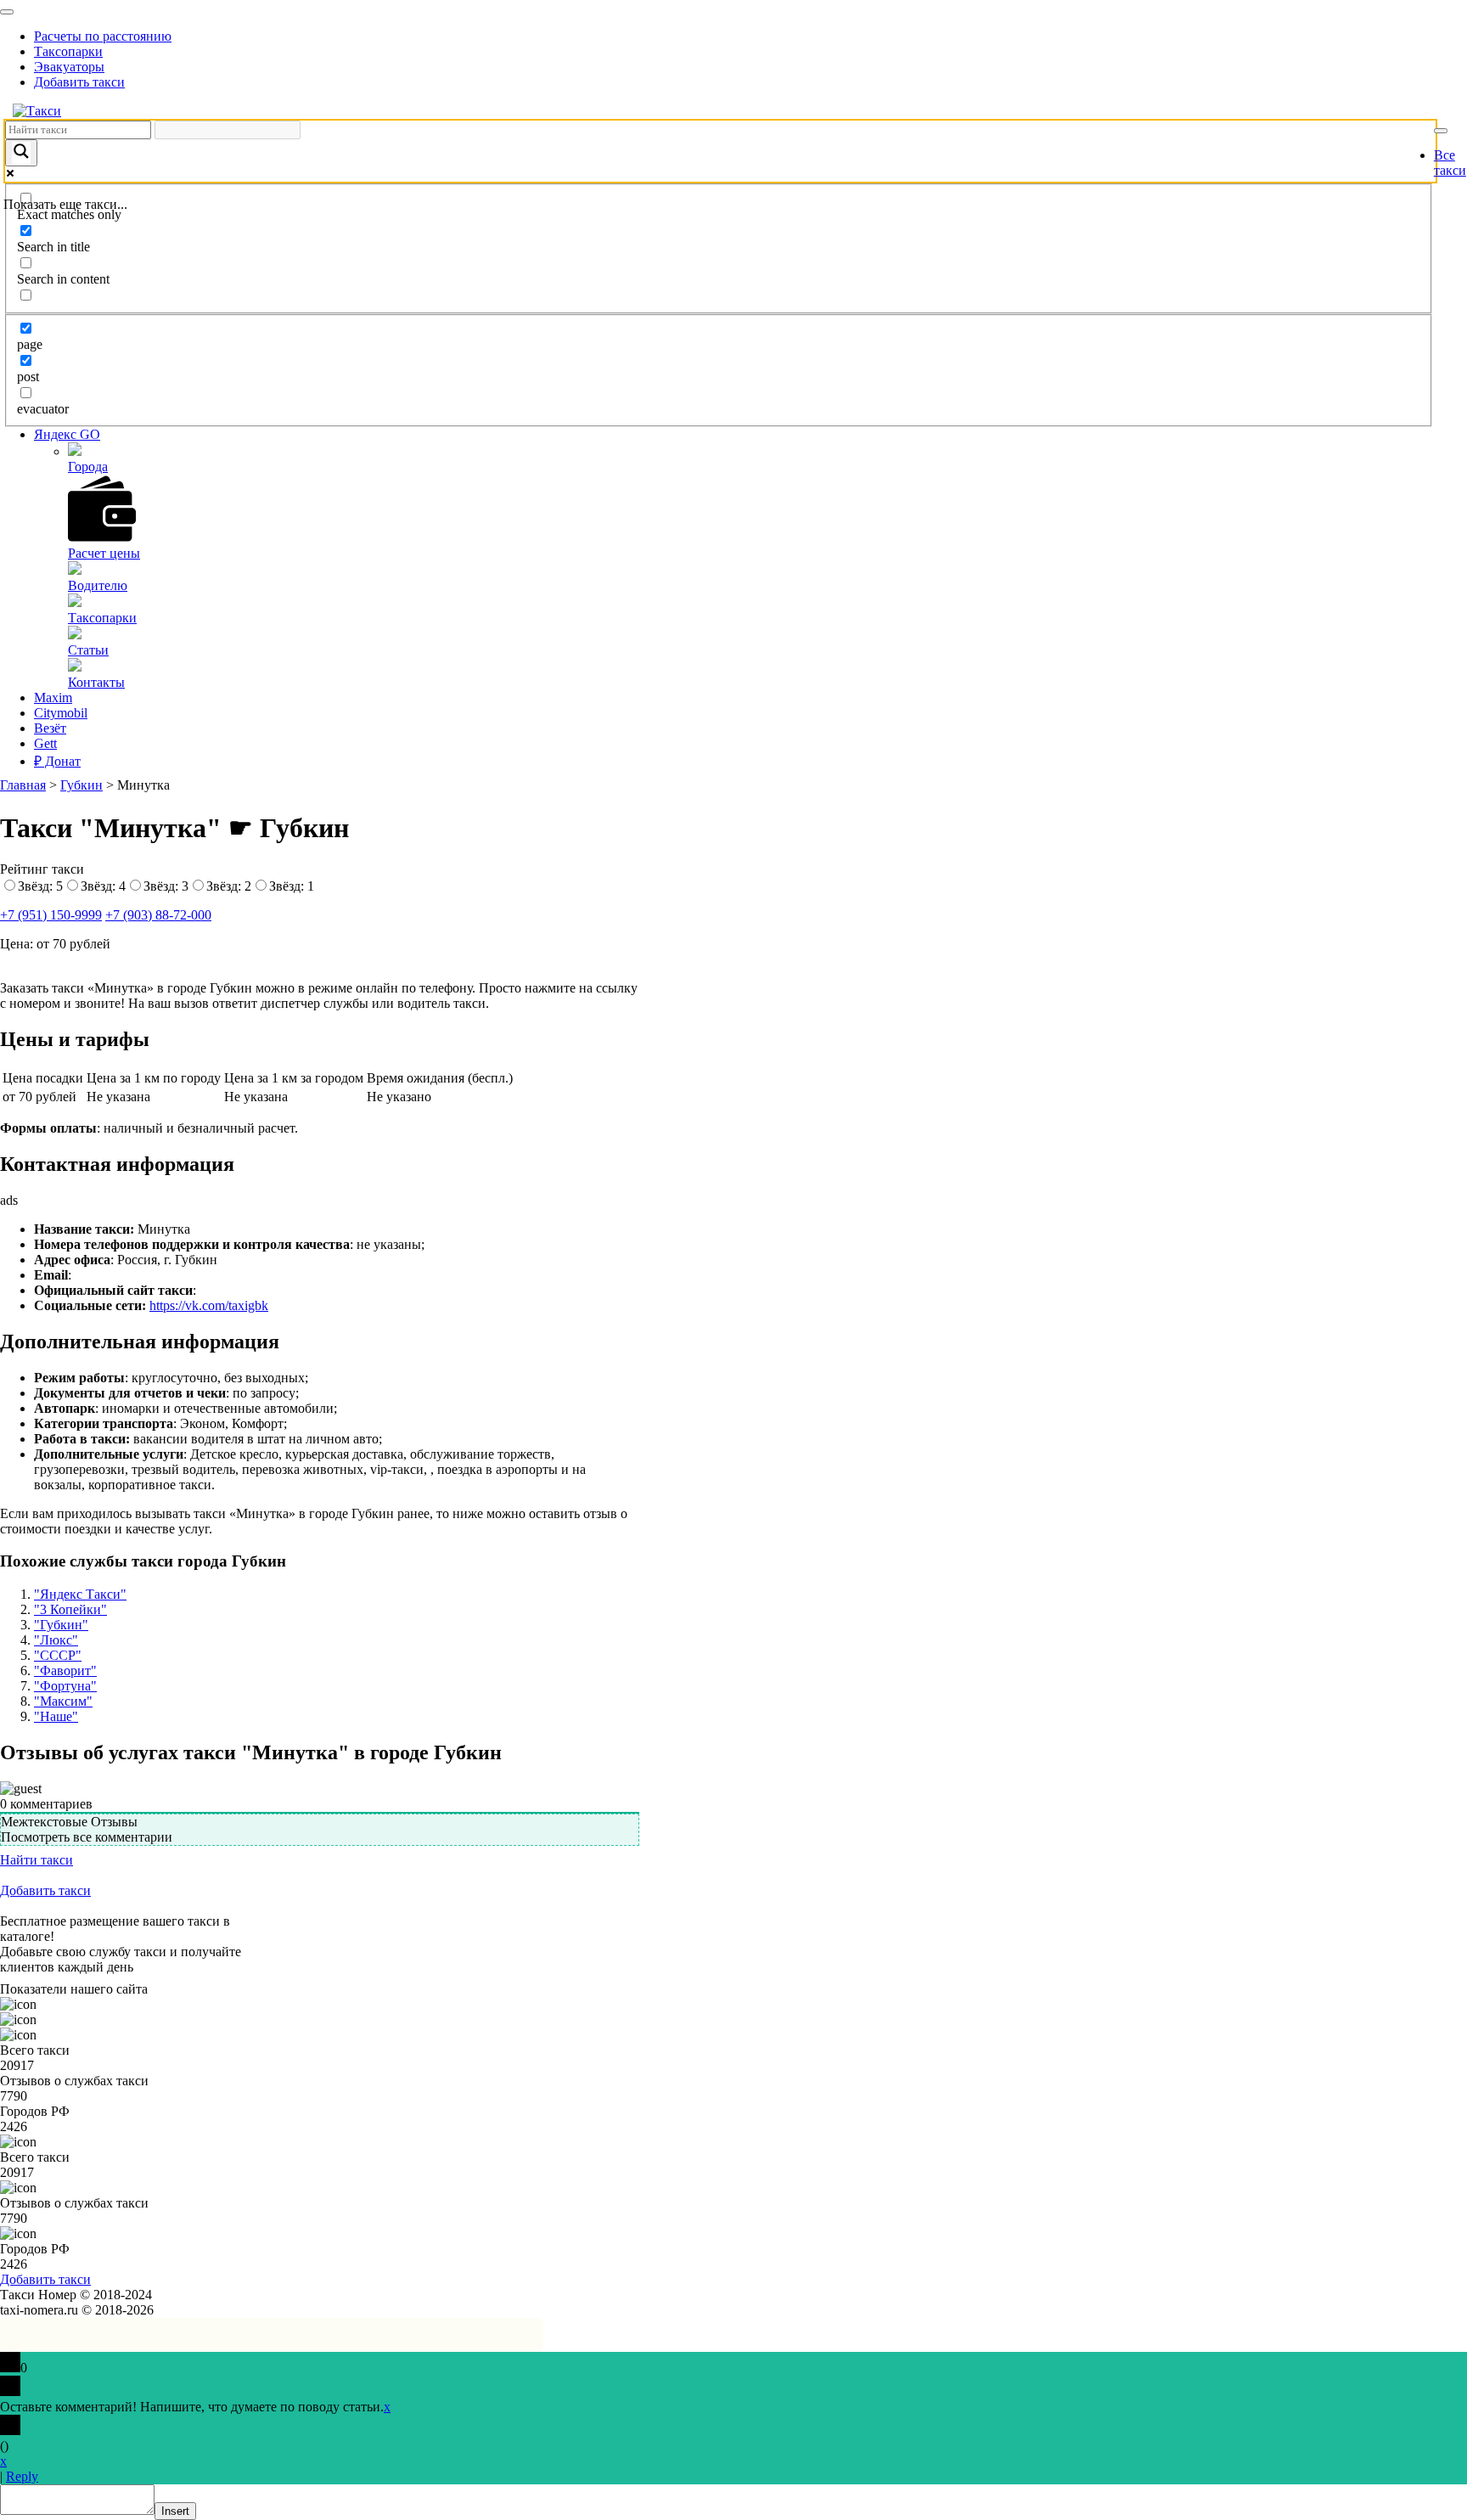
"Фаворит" (65, 1671)
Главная (23, 785)
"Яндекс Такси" (80, 1594)
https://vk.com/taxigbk (209, 1305)
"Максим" (63, 1701)
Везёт (50, 728)
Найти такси (37, 1860)
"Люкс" (56, 1640)
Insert (175, 2511)
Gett (45, 743)
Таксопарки (68, 51)
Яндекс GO (67, 434)
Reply (22, 2476)
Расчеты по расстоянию (103, 36)
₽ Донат (57, 761)
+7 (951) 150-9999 (51, 915)
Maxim (53, 697)
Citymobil (61, 713)
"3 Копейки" (70, 1609)
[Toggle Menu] (7, 12)
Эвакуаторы (69, 67)
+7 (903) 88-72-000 (158, 915)
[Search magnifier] (21, 153)
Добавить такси (79, 82)
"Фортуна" (65, 1686)
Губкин (81, 785)
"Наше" (56, 1716)
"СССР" (58, 1655)
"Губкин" (61, 1625)
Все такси (1450, 163)
